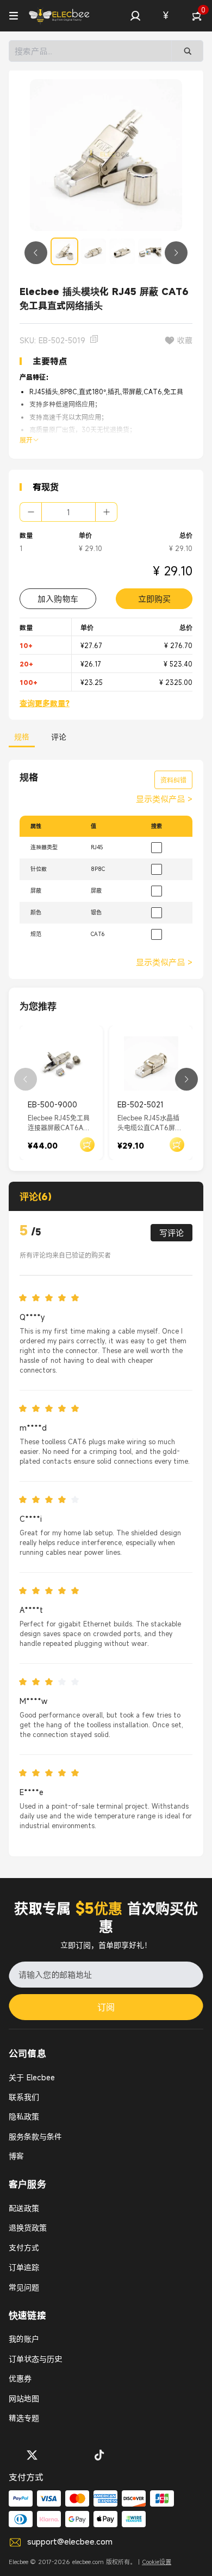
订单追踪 (24, 2267)
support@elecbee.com (70, 2541)
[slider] (52, 1298)
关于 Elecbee (32, 2077)
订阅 (106, 2007)
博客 (16, 2156)
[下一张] (176, 253)
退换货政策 (28, 2228)
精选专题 (24, 2418)
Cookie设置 (157, 2562)
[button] (135, 16)
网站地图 (24, 2398)
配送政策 (24, 2208)
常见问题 (24, 2287)
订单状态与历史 (35, 2359)
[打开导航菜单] (14, 16)
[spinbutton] (68, 512)
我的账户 (24, 2339)
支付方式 (24, 2248)
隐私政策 (24, 2116)
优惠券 (20, 2378)
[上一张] (36, 253)
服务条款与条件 (35, 2136)
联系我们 (24, 2097)
